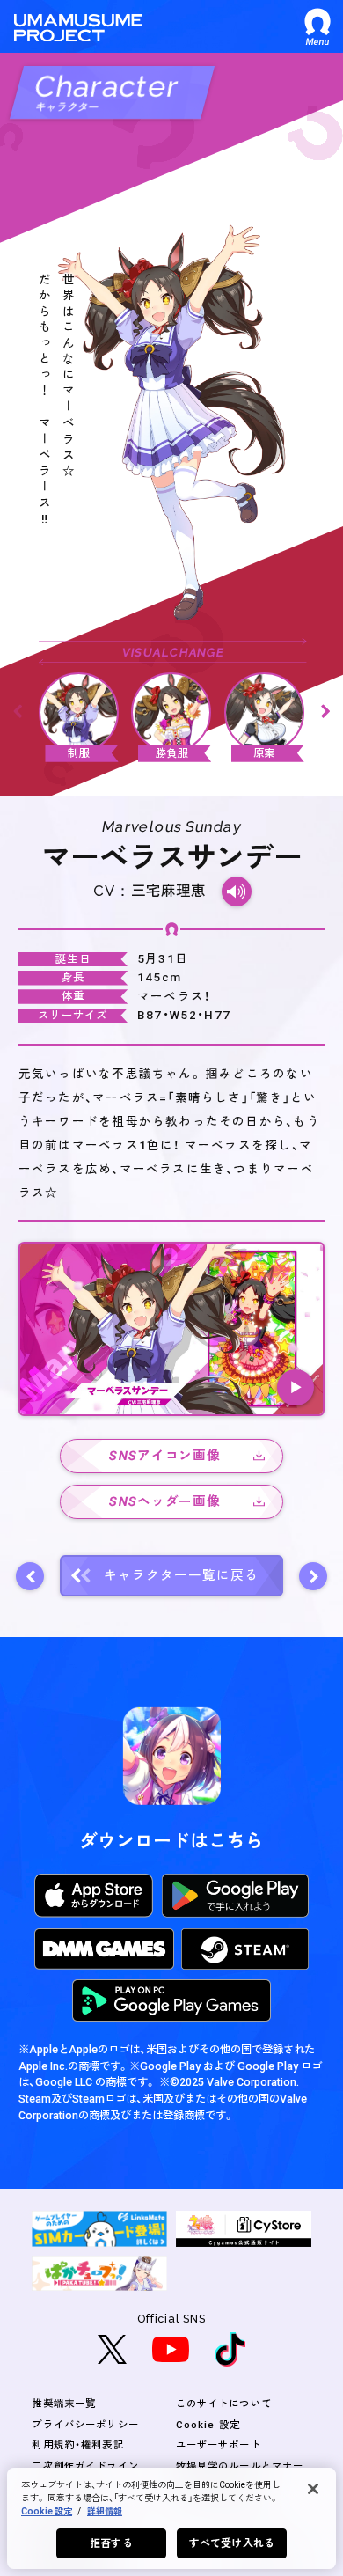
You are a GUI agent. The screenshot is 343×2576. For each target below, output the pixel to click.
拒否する (111, 2543)
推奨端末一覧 (64, 2404)
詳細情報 (105, 2511)
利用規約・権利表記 (77, 2445)
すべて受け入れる (232, 2543)
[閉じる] (313, 2489)
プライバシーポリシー (85, 2425)
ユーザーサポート (219, 2445)
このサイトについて (224, 2404)
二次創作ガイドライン (85, 2466)
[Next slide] (325, 712)
